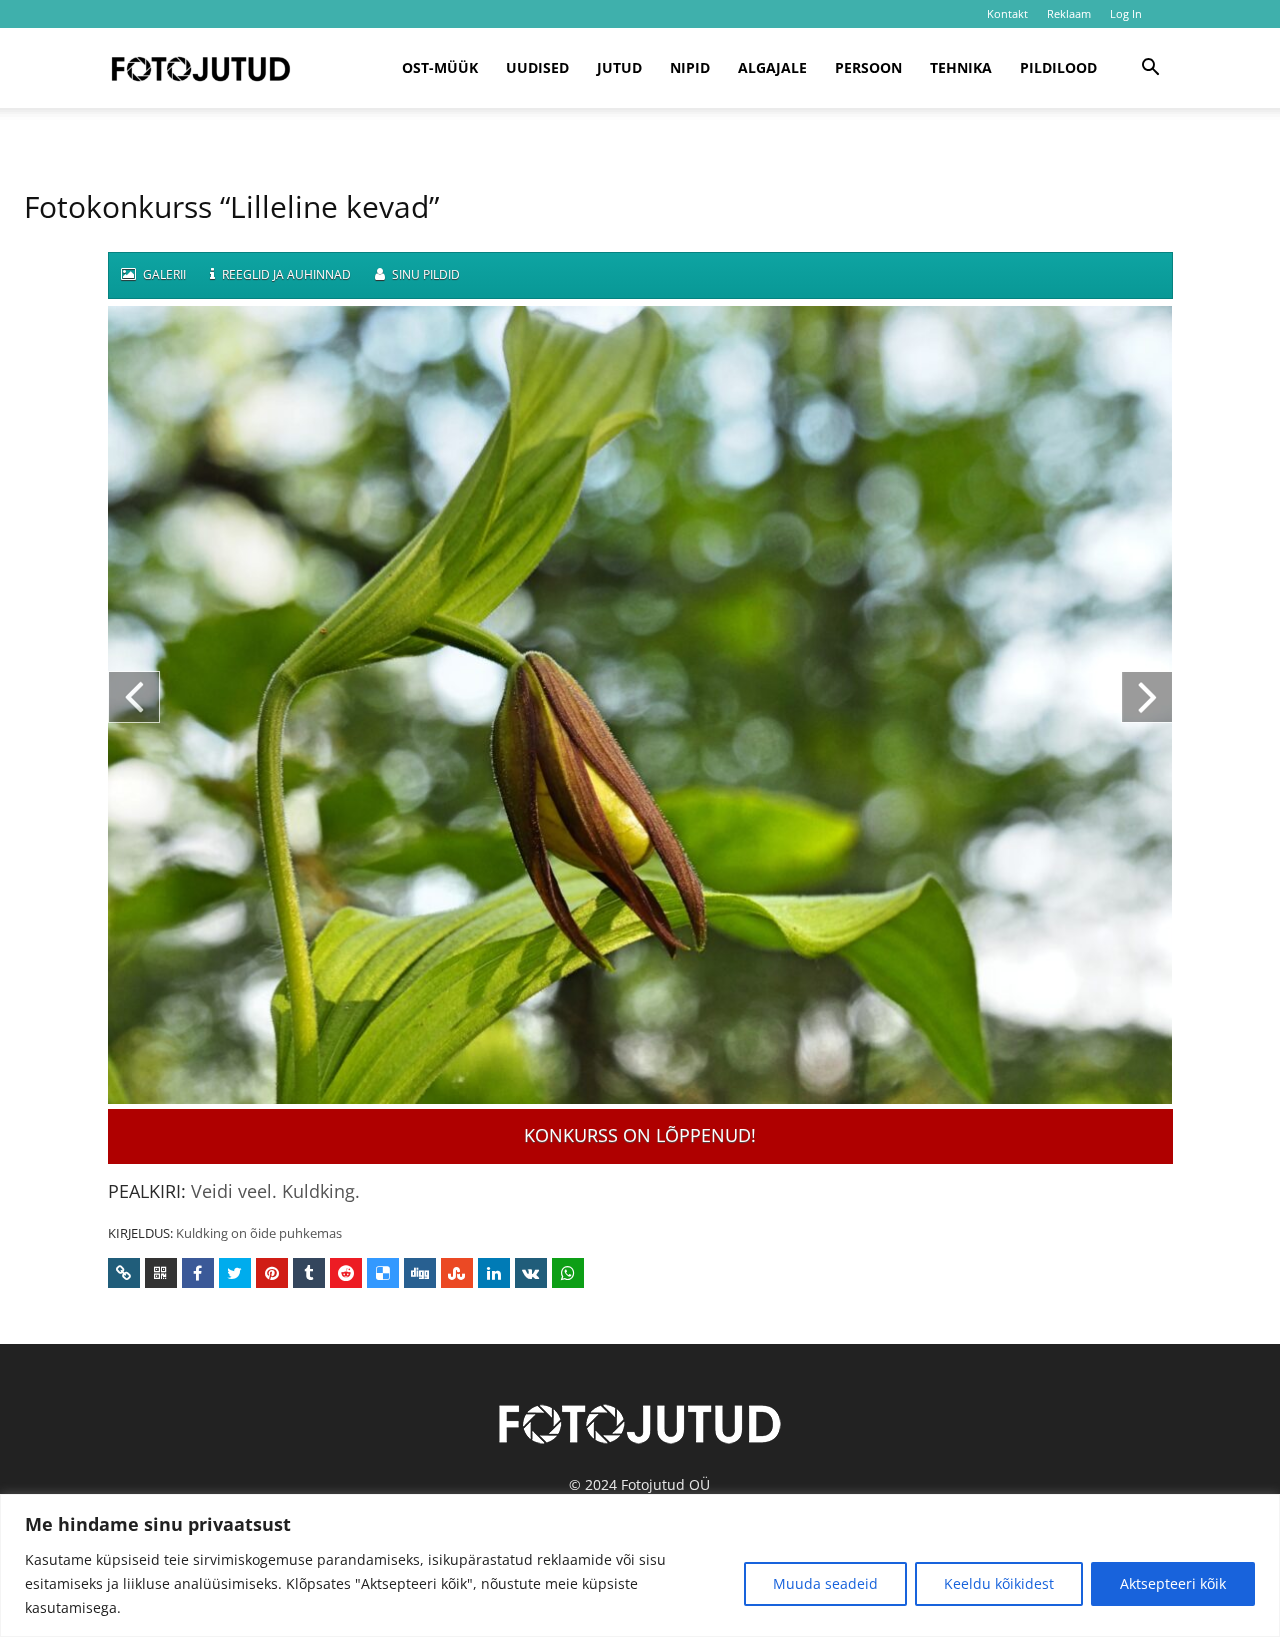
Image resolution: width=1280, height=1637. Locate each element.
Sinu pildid (424, 274)
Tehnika (961, 67)
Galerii (163, 274)
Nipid (690, 67)
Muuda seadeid (825, 1583)
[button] (1150, 69)
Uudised (537, 67)
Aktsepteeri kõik (1173, 1583)
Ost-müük (440, 67)
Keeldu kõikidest (999, 1583)
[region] (640, 1565)
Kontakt (1007, 13)
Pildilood (1058, 67)
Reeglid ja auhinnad (285, 274)
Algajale (772, 67)
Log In (1126, 13)
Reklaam (1069, 13)
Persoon (868, 67)
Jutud (619, 67)
